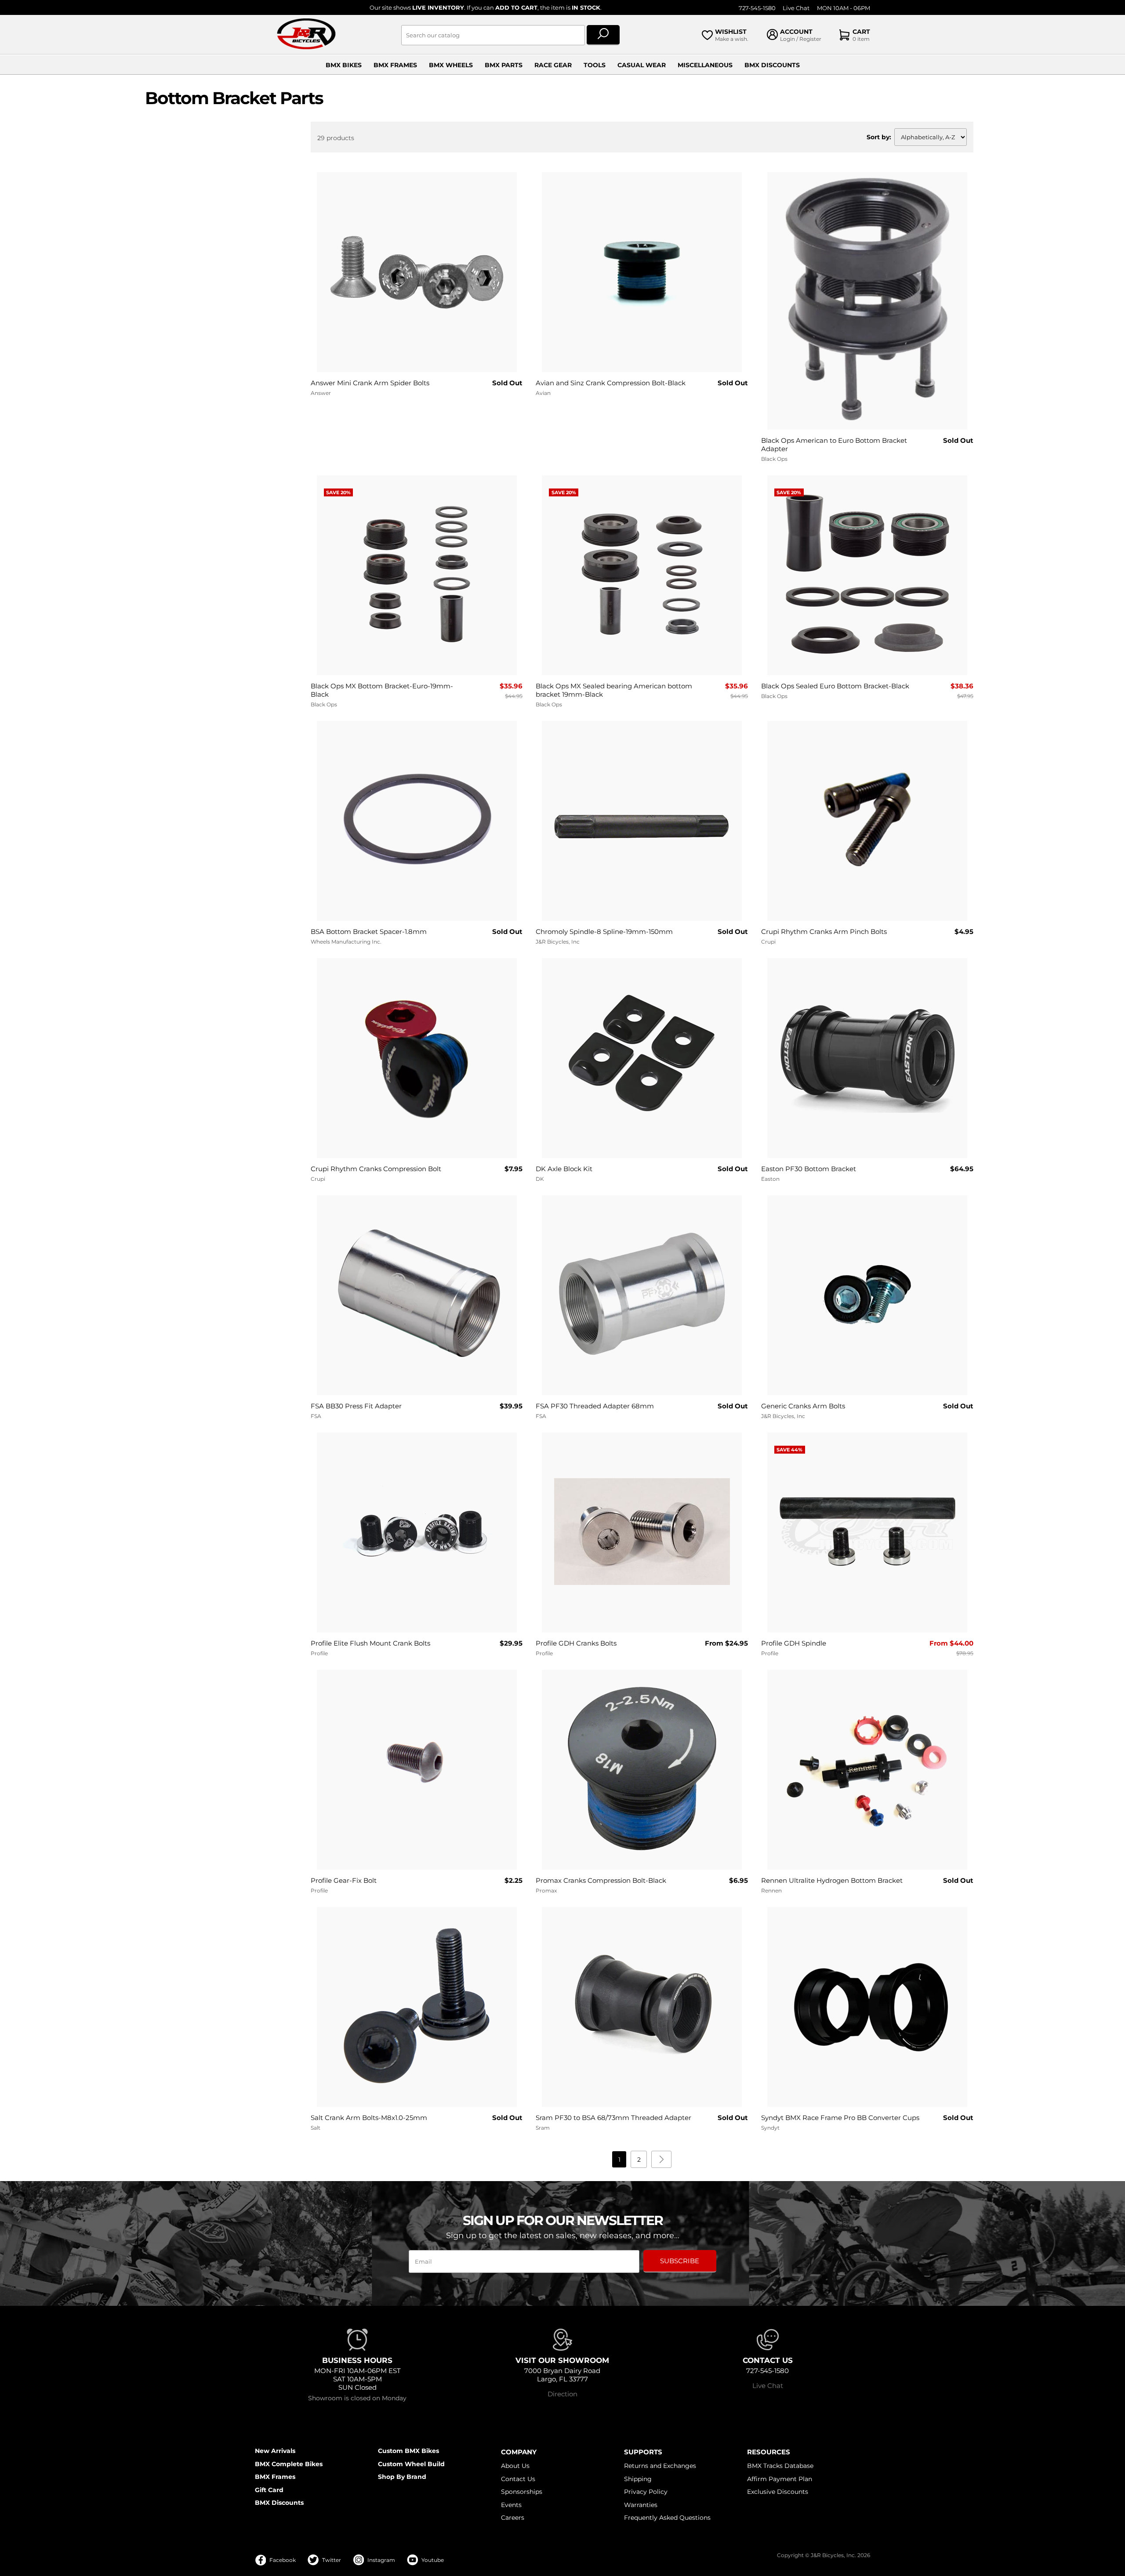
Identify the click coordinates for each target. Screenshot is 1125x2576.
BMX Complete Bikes (289, 2464)
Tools (595, 65)
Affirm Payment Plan (780, 2479)
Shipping (638, 2479)
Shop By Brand (402, 2477)
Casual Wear (642, 65)
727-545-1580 (757, 8)
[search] (603, 35)
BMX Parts (504, 65)
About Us (515, 2466)
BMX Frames (395, 65)
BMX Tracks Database (780, 2466)
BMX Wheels (451, 65)
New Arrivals (275, 2451)
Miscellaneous (705, 65)
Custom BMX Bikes (408, 2451)
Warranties (641, 2505)
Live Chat (796, 8)
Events (511, 2505)
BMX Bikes (344, 65)
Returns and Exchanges (660, 2466)
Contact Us (518, 2479)
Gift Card (269, 2490)
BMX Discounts (772, 65)
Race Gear (553, 65)
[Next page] (661, 2159)
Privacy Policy (646, 2492)
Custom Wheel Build (411, 2464)
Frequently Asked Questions (667, 2518)
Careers (513, 2518)
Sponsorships (522, 2492)
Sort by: (879, 137)
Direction (562, 2394)
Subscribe (680, 2261)
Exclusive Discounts (778, 2492)
